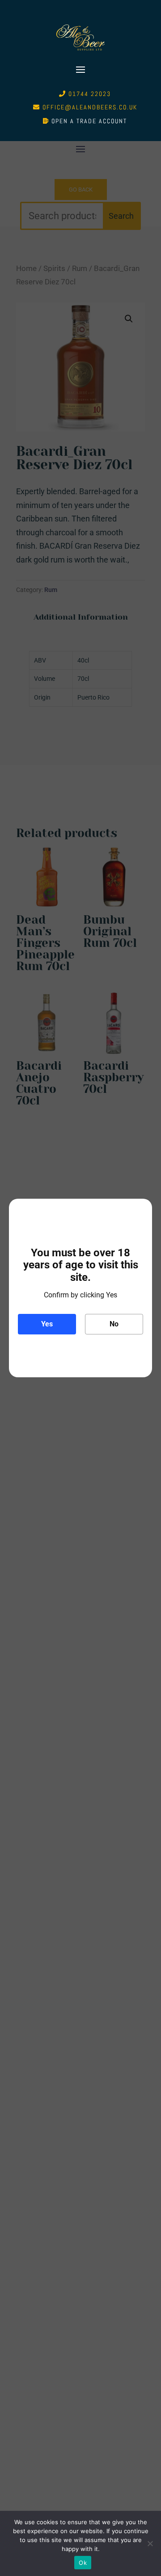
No (114, 1324)
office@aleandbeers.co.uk (90, 107)
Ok (83, 2563)
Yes (47, 1324)
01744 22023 (90, 94)
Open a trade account (89, 121)
